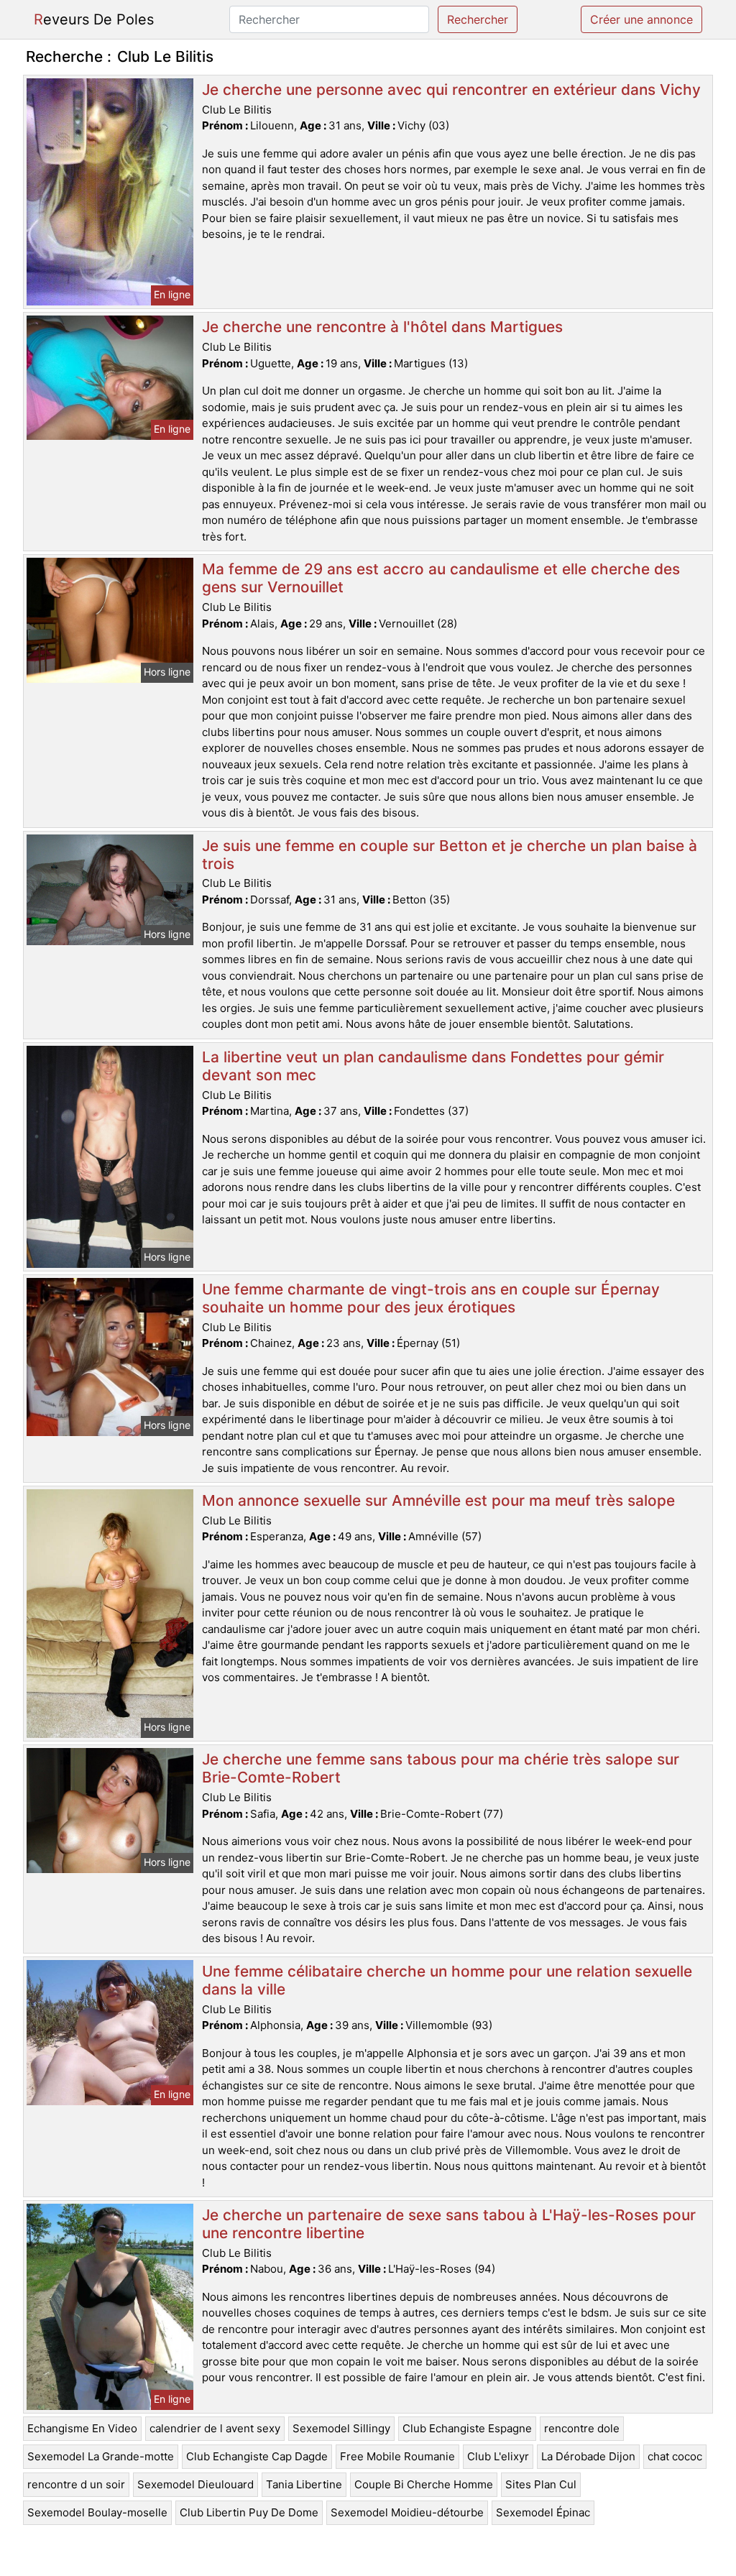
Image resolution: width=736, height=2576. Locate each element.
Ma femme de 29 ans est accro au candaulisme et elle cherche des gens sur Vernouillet (441, 578)
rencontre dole (582, 2428)
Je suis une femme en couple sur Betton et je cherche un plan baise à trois (450, 855)
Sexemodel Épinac (543, 2512)
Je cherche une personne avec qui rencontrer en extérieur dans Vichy (451, 89)
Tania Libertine (304, 2484)
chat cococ (675, 2456)
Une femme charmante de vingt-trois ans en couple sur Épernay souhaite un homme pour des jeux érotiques (431, 1298)
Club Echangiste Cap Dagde (257, 2456)
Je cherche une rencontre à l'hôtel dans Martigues (382, 327)
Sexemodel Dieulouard (195, 2484)
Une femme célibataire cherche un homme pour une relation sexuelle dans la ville (447, 1980)
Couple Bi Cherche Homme (424, 2484)
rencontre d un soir (76, 2484)
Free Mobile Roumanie (397, 2456)
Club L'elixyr (498, 2456)
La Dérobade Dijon (588, 2456)
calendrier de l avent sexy (215, 2428)
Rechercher (478, 19)
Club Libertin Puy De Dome (249, 2512)
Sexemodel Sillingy (341, 2428)
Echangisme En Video (82, 2428)
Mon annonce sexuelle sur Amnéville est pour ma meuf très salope (438, 1500)
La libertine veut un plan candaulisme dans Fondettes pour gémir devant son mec (433, 1066)
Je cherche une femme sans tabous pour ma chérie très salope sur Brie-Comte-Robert (441, 1768)
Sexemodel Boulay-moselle (97, 2512)
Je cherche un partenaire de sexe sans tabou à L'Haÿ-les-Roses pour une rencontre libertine (449, 2224)
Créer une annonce (641, 19)
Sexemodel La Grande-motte (101, 2456)
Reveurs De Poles (94, 19)
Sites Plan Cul (541, 2484)
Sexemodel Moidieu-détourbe (407, 2512)
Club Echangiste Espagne (467, 2428)
